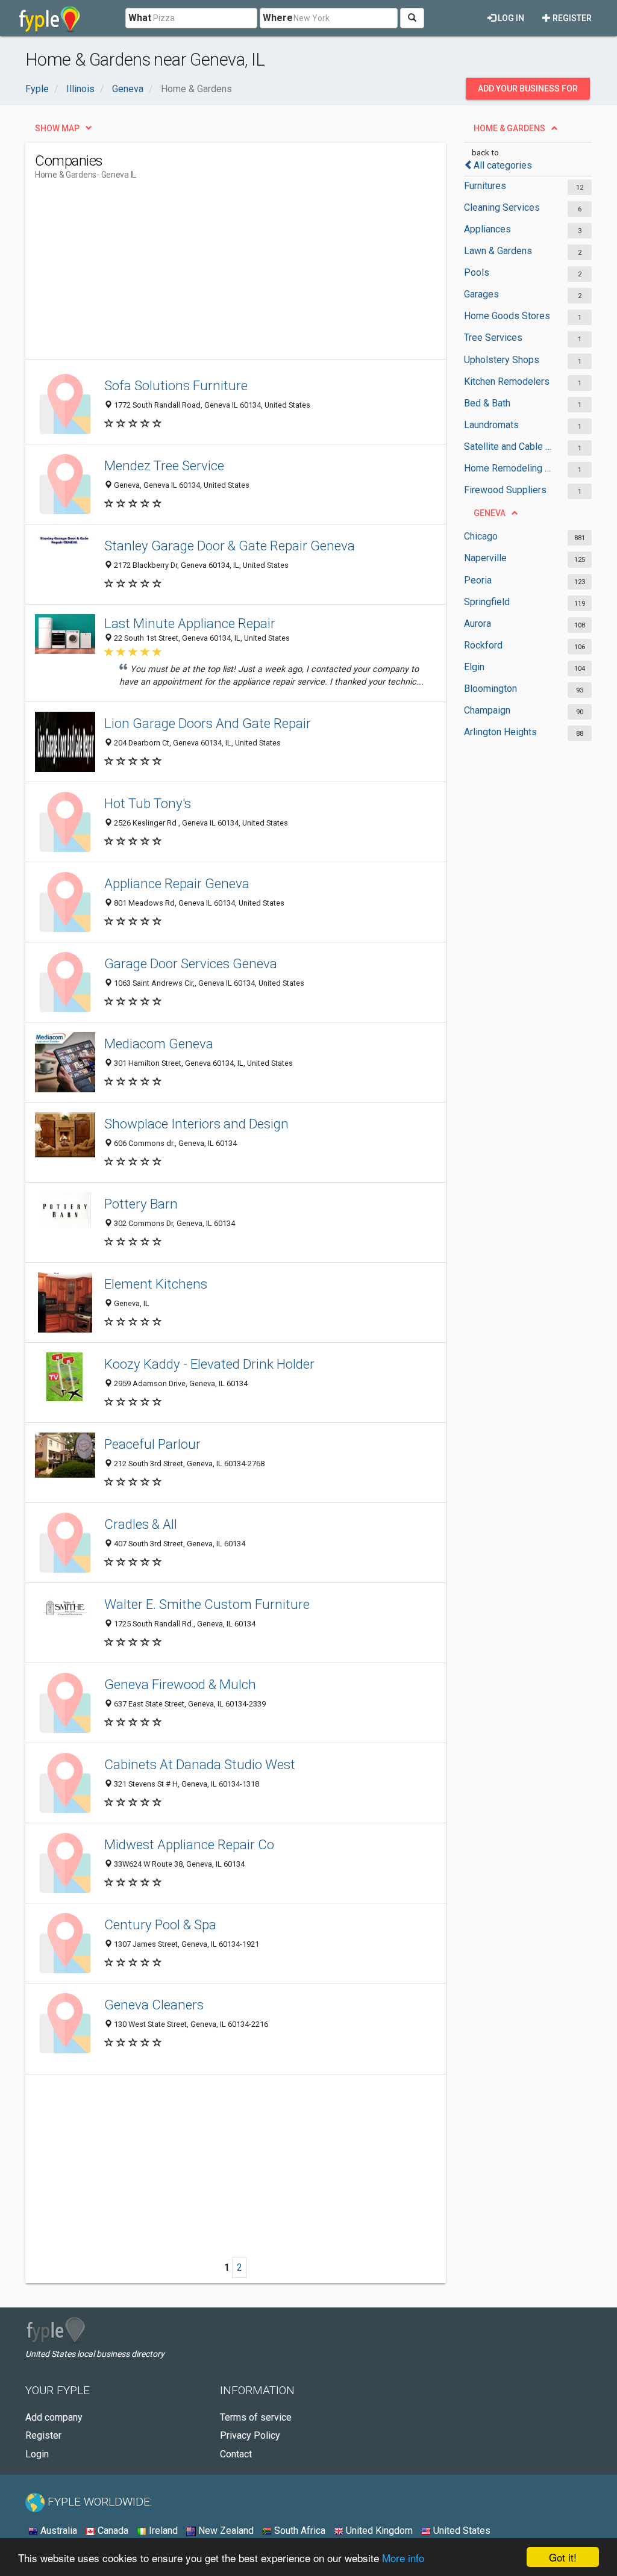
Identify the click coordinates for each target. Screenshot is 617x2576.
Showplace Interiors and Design (196, 1124)
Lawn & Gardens (498, 251)
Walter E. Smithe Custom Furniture (207, 1604)
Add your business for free (528, 92)
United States (461, 2531)
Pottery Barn (141, 1204)
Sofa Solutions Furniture (176, 385)
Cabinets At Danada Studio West (200, 1764)
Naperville (485, 558)
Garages (481, 294)
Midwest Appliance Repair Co (189, 1844)
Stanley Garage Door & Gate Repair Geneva (230, 546)
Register (571, 18)
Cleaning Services (502, 207)
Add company (54, 2417)
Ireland (162, 2531)
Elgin (474, 667)
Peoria (478, 580)
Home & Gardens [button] (509, 128)
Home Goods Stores (507, 316)
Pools (477, 272)
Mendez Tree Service (164, 465)
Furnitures (485, 186)
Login (37, 2454)
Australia (58, 2531)
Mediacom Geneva (159, 1044)
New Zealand (225, 2531)
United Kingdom (378, 2531)
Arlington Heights (500, 732)
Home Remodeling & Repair (510, 468)
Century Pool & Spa (160, 1924)
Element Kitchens (156, 1284)
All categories (503, 165)
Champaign (487, 710)
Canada (112, 2531)
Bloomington (490, 689)
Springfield (487, 602)
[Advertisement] (254, 275)
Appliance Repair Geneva (177, 883)
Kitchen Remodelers (507, 381)
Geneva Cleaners (154, 2005)
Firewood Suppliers (505, 490)
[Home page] (50, 18)
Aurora (478, 624)
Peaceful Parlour (152, 1444)
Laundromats (491, 425)
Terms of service (256, 2417)
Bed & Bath (487, 403)
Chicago (481, 536)
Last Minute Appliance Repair (190, 623)
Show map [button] (57, 128)
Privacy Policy (250, 2435)
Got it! (563, 2557)
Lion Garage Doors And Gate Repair (208, 723)
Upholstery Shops (502, 360)
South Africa (299, 2531)
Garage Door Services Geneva (191, 963)
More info (403, 2558)
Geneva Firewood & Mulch (180, 1684)
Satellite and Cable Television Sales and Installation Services (510, 446)
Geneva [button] (490, 513)
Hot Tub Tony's (148, 803)
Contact (236, 2454)
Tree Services (493, 338)
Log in (510, 18)
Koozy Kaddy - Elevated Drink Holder (209, 1364)
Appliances (487, 229)
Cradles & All (141, 1524)
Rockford (483, 645)
